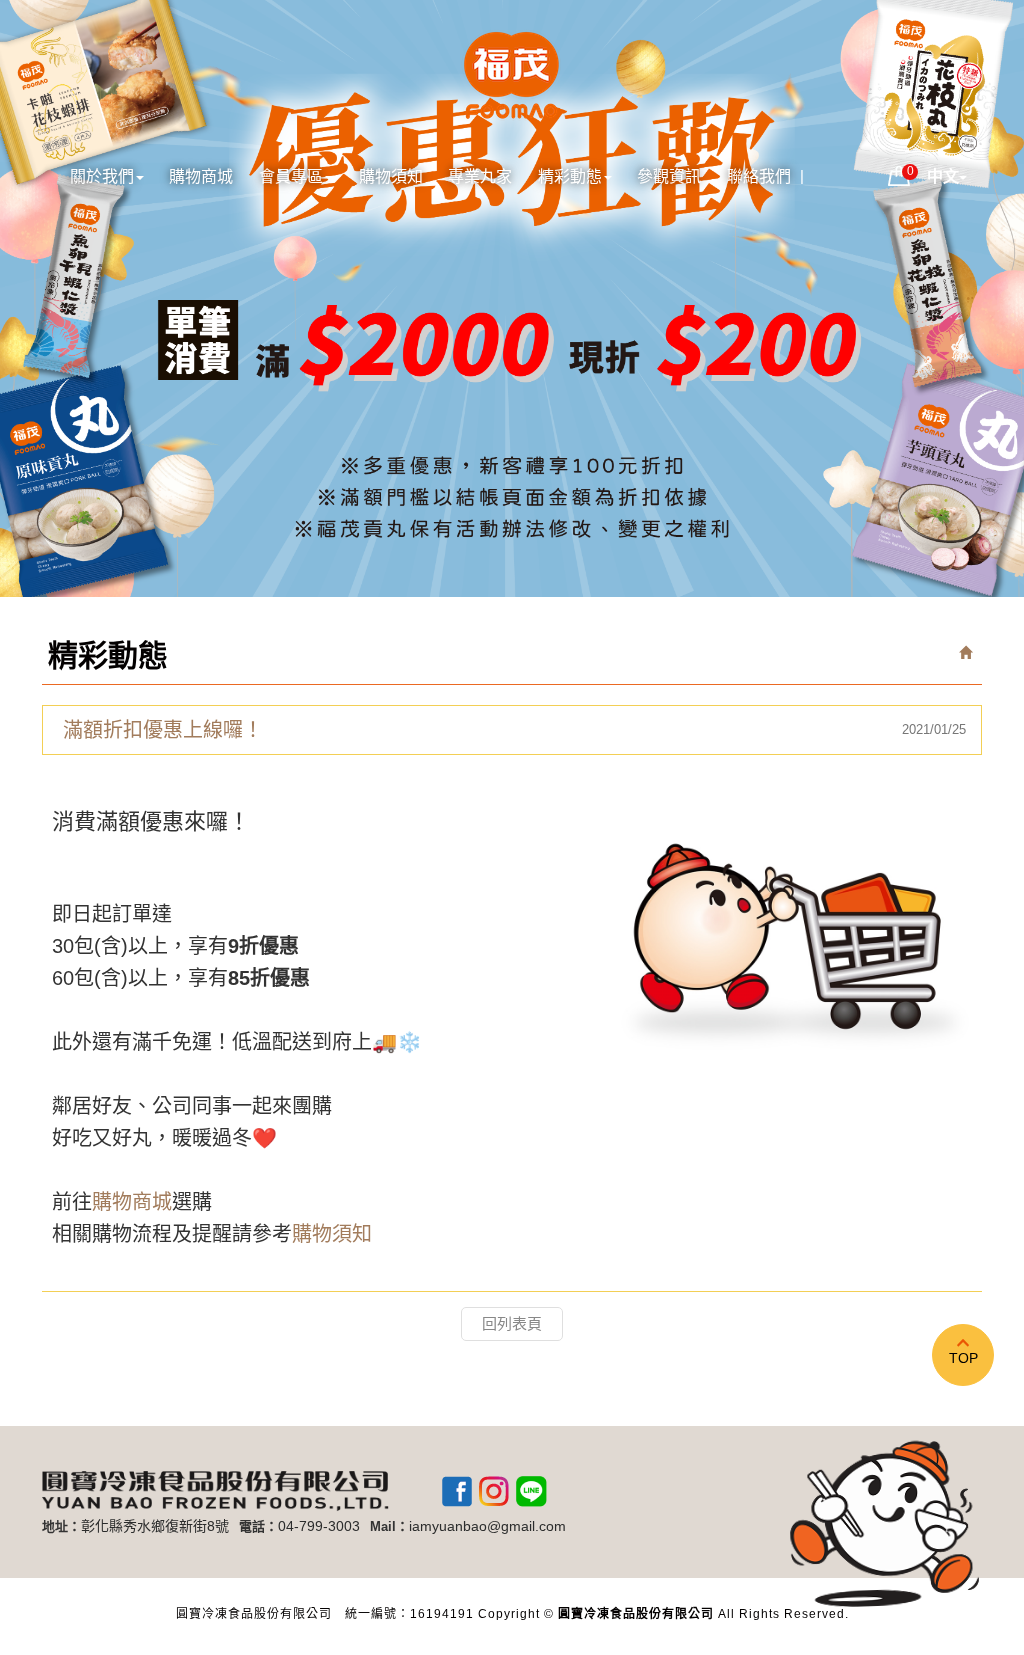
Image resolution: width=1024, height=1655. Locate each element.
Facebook (457, 1491)
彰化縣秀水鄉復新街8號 (155, 1526)
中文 (943, 176)
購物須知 (332, 1234)
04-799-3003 (319, 1526)
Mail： (389, 1526)
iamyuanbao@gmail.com (487, 1526)
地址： (61, 1526)
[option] (512, 298)
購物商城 (132, 1202)
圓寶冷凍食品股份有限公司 (512, 78)
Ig (494, 1491)
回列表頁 (512, 1323)
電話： (258, 1526)
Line (531, 1491)
